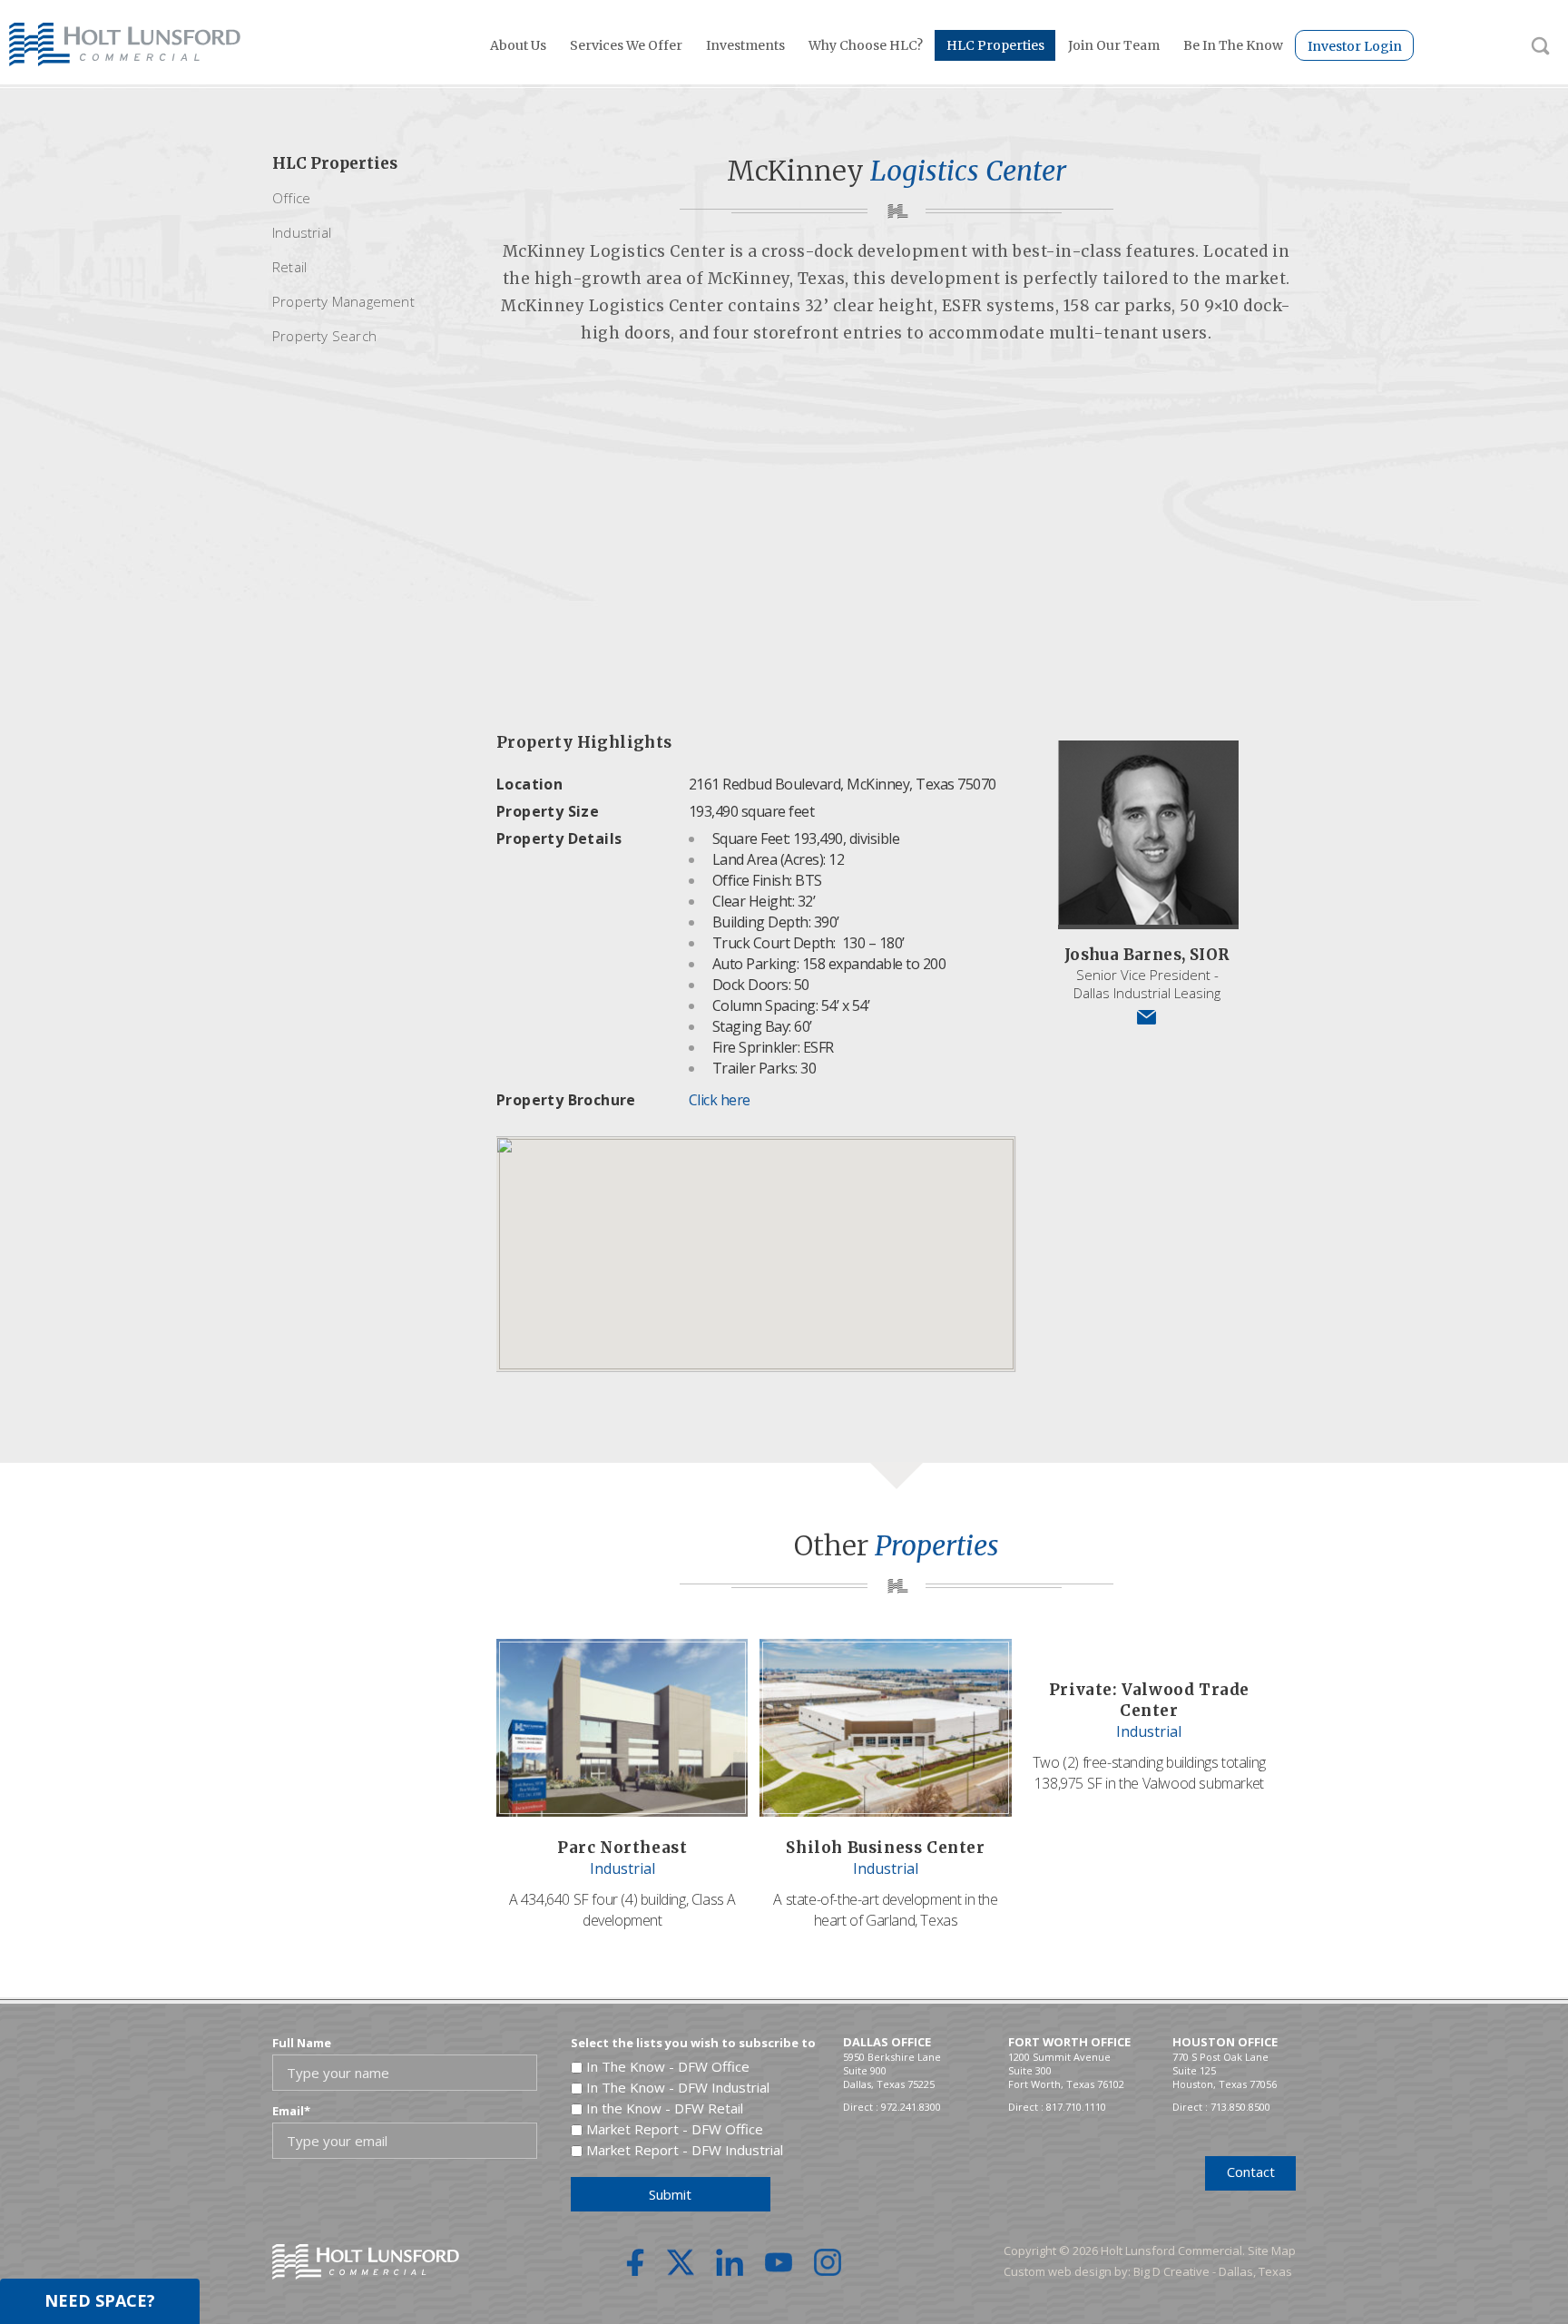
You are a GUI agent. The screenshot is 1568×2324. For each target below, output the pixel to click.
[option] (896, 545)
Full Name (302, 2043)
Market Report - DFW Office (675, 2129)
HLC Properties (995, 45)
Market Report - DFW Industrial (685, 2150)
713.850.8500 (1240, 2107)
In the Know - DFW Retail (665, 2108)
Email (291, 2111)
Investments (745, 45)
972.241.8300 (911, 2107)
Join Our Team (1114, 45)
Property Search (324, 336)
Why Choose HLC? (866, 45)
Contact (1251, 2172)
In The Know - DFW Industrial (678, 2087)
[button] (756, 1243)
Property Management (343, 301)
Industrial (302, 232)
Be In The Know (1233, 45)
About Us (518, 45)
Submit (670, 2194)
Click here (720, 1100)
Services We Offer (626, 45)
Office (291, 198)
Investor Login (1355, 46)
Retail (289, 267)
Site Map (1272, 2250)
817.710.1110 (1076, 2107)
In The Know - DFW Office (668, 2066)
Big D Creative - (1176, 2271)
